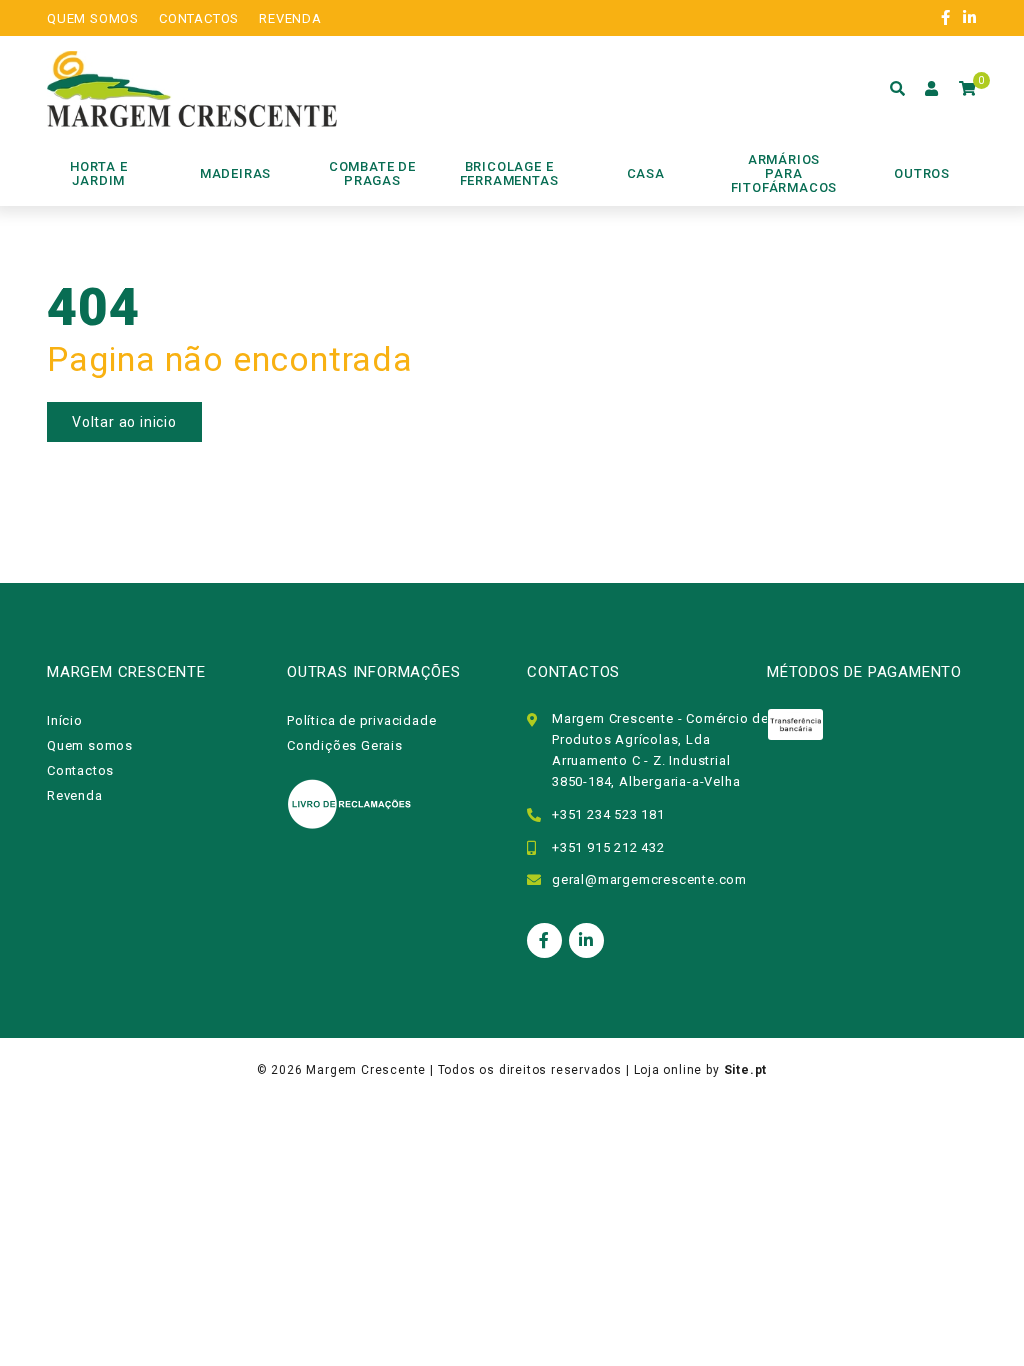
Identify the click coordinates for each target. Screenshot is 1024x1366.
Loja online (668, 1070)
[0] (968, 89)
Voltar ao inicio (124, 422)
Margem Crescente (366, 1070)
